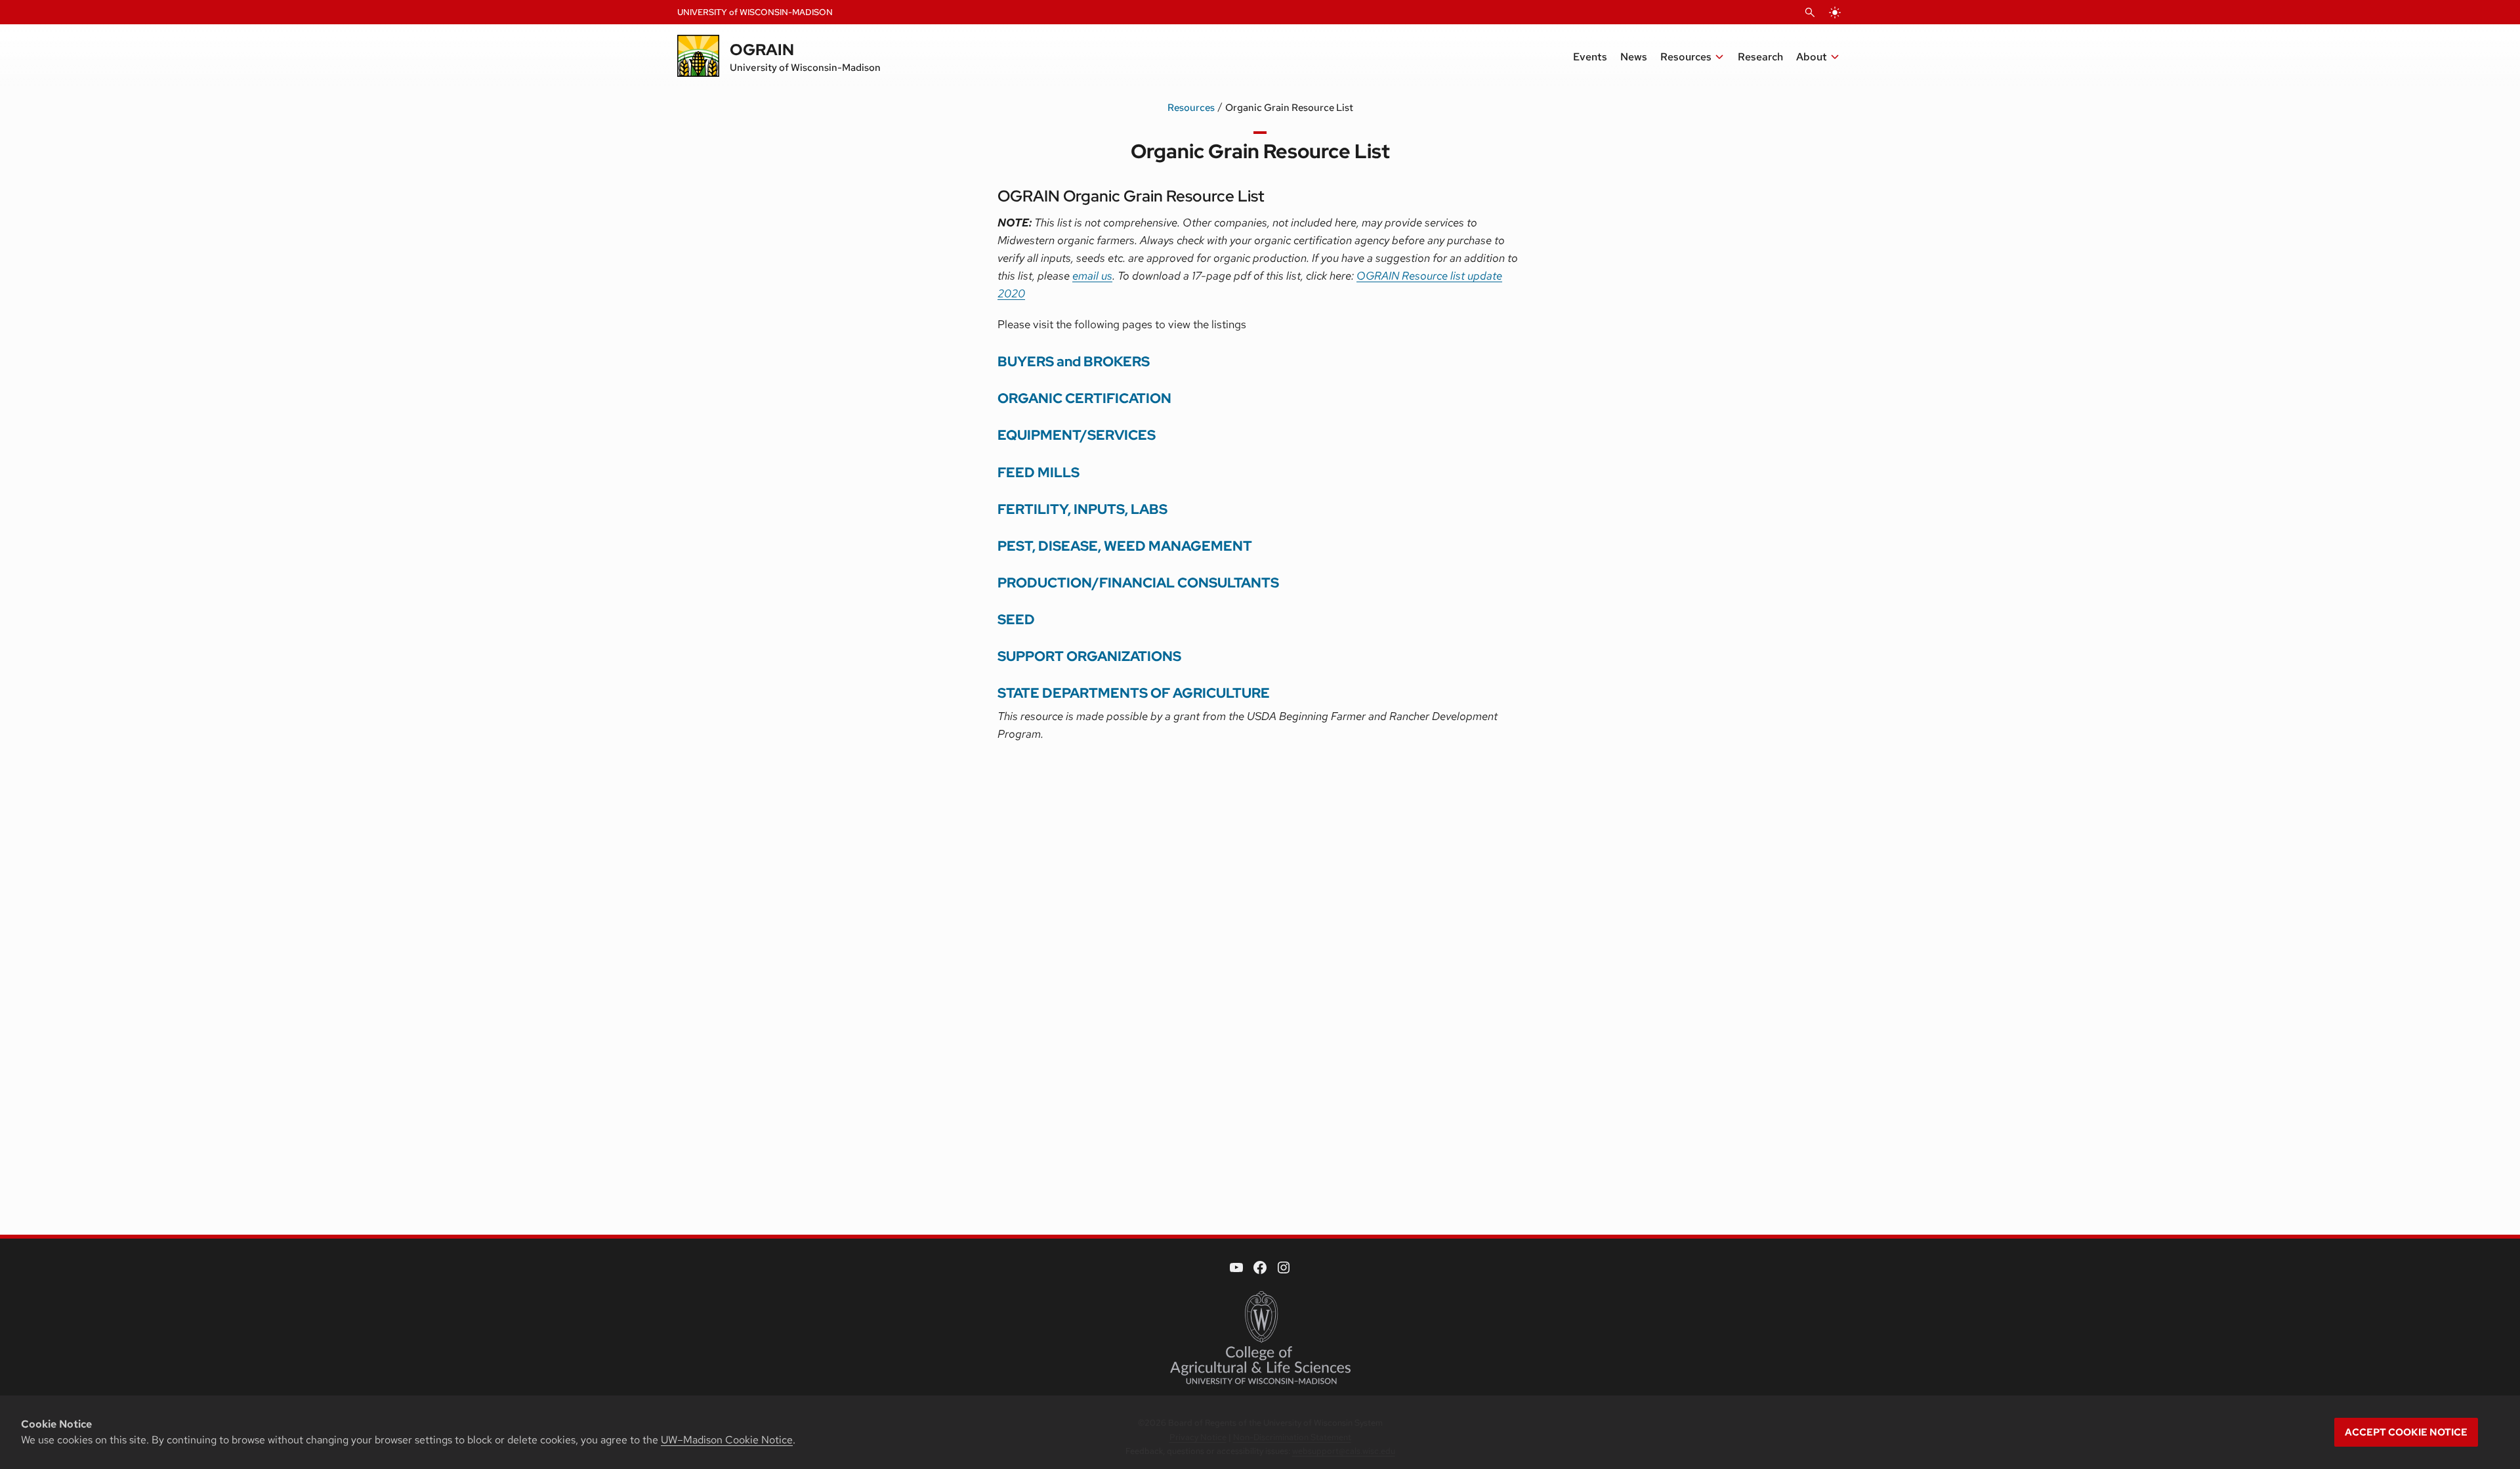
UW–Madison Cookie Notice (727, 1440)
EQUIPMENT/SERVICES (1077, 435)
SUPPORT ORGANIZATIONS (1089, 656)
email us (1092, 276)
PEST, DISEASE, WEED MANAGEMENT (1125, 546)
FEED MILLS (1039, 472)
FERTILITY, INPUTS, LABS (1082, 509)
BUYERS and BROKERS (1074, 361)
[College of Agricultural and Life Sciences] (1260, 1338)
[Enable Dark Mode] (1835, 12)
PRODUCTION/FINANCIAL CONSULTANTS (1138, 583)
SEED (1016, 619)
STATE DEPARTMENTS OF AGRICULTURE (1134, 693)
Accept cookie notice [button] (2406, 1432)
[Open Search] (1810, 12)
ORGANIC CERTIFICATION (1084, 398)
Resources (1191, 108)
